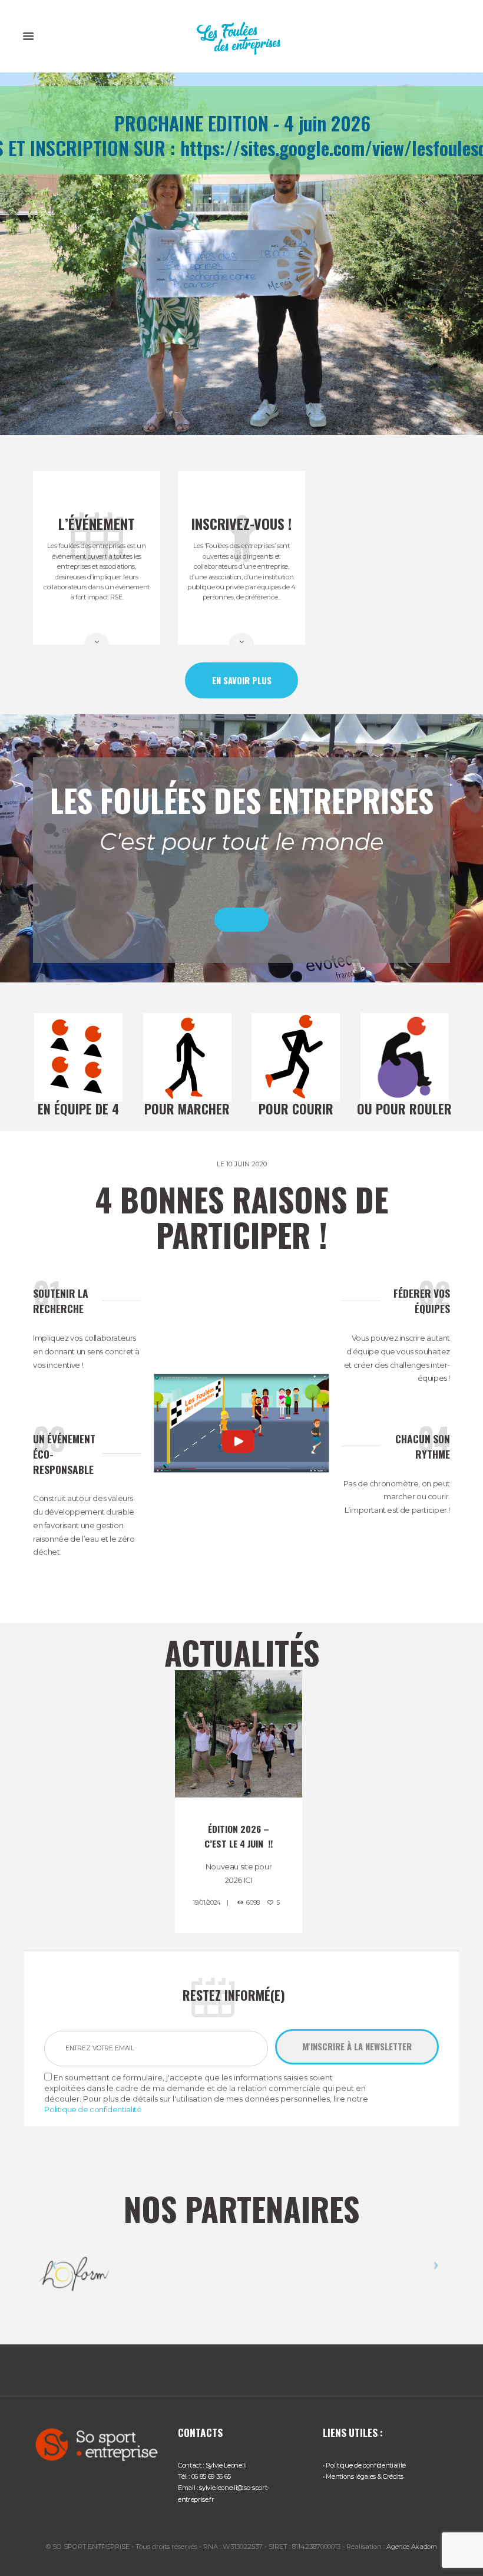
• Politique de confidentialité (364, 2465)
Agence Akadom (412, 2547)
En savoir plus (242, 680)
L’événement (97, 523)
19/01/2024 (206, 1903)
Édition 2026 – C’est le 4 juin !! (239, 1836)
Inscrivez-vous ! (241, 523)
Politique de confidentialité (93, 2109)
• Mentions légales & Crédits (363, 2476)
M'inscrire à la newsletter (357, 2046)
